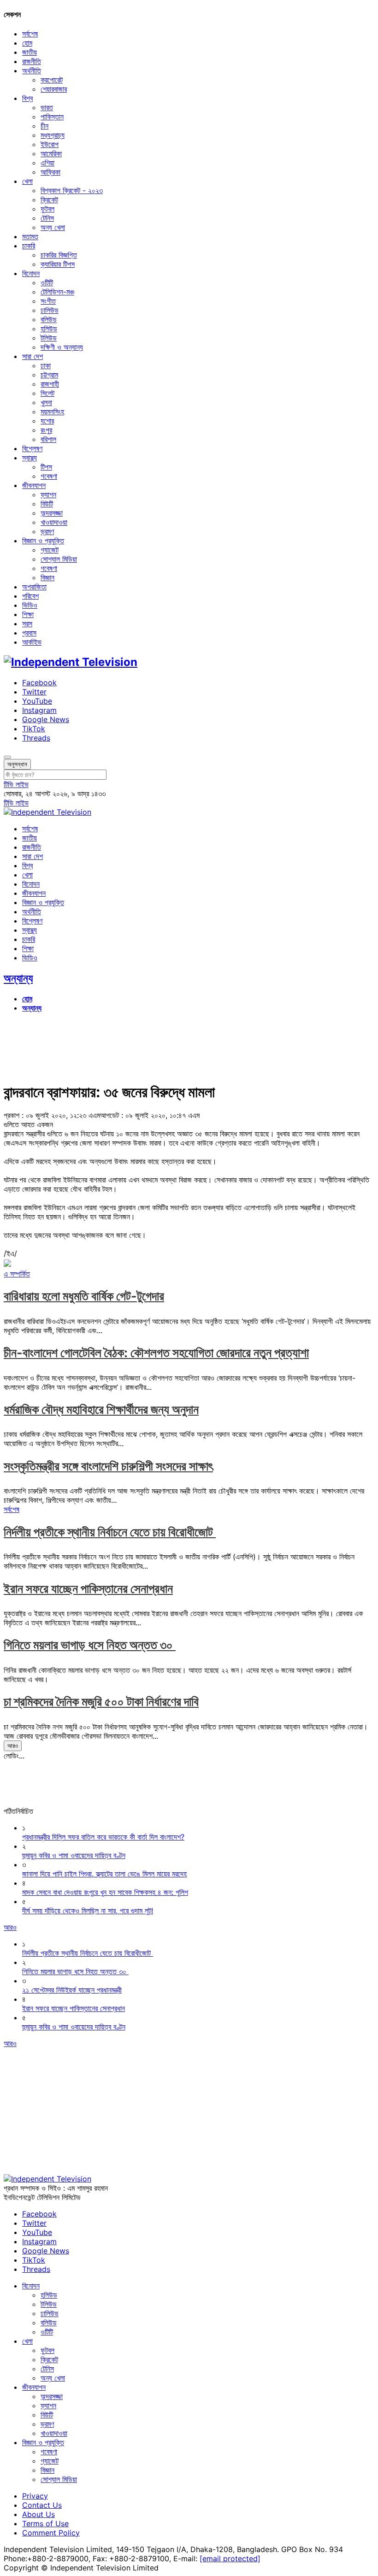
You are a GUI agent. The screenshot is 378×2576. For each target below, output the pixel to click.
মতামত (30, 236)
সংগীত (48, 301)
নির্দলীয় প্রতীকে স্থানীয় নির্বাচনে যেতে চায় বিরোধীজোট (110, 1532)
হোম (27, 43)
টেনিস (47, 218)
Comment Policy (51, 2533)
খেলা (27, 181)
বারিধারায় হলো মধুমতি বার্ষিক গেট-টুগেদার (84, 1296)
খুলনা (46, 402)
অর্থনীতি (32, 71)
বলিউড (49, 319)
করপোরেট (52, 80)
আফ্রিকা (50, 172)
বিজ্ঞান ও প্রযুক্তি (43, 541)
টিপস (46, 467)
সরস (27, 623)
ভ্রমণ (47, 531)
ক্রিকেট (49, 200)
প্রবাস (29, 633)
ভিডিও (30, 605)
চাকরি (29, 246)
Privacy (35, 2496)
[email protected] (230, 2558)
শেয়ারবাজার (54, 89)
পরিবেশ (30, 596)
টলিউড (49, 338)
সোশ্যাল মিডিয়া (59, 559)
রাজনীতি (32, 61)
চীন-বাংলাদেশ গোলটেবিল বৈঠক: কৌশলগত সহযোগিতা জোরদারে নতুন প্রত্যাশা (156, 1353)
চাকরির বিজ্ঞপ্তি (59, 255)
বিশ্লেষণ (32, 448)
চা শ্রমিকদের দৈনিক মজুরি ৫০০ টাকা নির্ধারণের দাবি (101, 1702)
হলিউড (49, 329)
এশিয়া (47, 163)
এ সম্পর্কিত (17, 1274)
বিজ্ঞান (47, 577)
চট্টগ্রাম (49, 375)
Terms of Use (45, 2523)
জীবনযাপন (34, 485)
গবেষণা (49, 476)
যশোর (47, 421)
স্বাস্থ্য (30, 458)
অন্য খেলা (53, 227)
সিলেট (47, 393)
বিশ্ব (27, 98)
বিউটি (47, 504)
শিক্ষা (28, 614)
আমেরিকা (51, 153)
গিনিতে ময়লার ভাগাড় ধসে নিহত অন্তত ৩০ (90, 1645)
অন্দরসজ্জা (52, 513)
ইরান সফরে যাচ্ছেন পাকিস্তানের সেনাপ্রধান (88, 1589)
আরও (13, 1746)
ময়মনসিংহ (52, 412)
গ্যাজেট (50, 550)
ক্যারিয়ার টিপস (58, 264)
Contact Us (42, 2505)
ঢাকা (46, 365)
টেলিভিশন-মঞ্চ (57, 292)
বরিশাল (48, 439)
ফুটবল (47, 209)
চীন (44, 126)
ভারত (47, 107)
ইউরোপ (50, 144)
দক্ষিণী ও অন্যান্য (62, 347)
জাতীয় (30, 52)
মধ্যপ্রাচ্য (53, 135)
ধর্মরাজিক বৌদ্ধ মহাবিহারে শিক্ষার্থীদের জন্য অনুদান (101, 1409)
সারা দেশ (32, 356)
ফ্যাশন (48, 494)
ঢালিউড (50, 310)
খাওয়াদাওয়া (54, 522)
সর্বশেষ (30, 34)
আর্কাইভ (32, 642)
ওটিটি (47, 282)
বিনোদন (31, 273)
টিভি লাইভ (16, 784)
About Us (38, 2514)
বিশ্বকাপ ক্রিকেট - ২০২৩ (72, 190)
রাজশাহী (50, 384)
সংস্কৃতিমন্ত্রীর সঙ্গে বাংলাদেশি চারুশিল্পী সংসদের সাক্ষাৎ (108, 1466)
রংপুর (46, 430)
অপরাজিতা (34, 587)
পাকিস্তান (52, 117)
